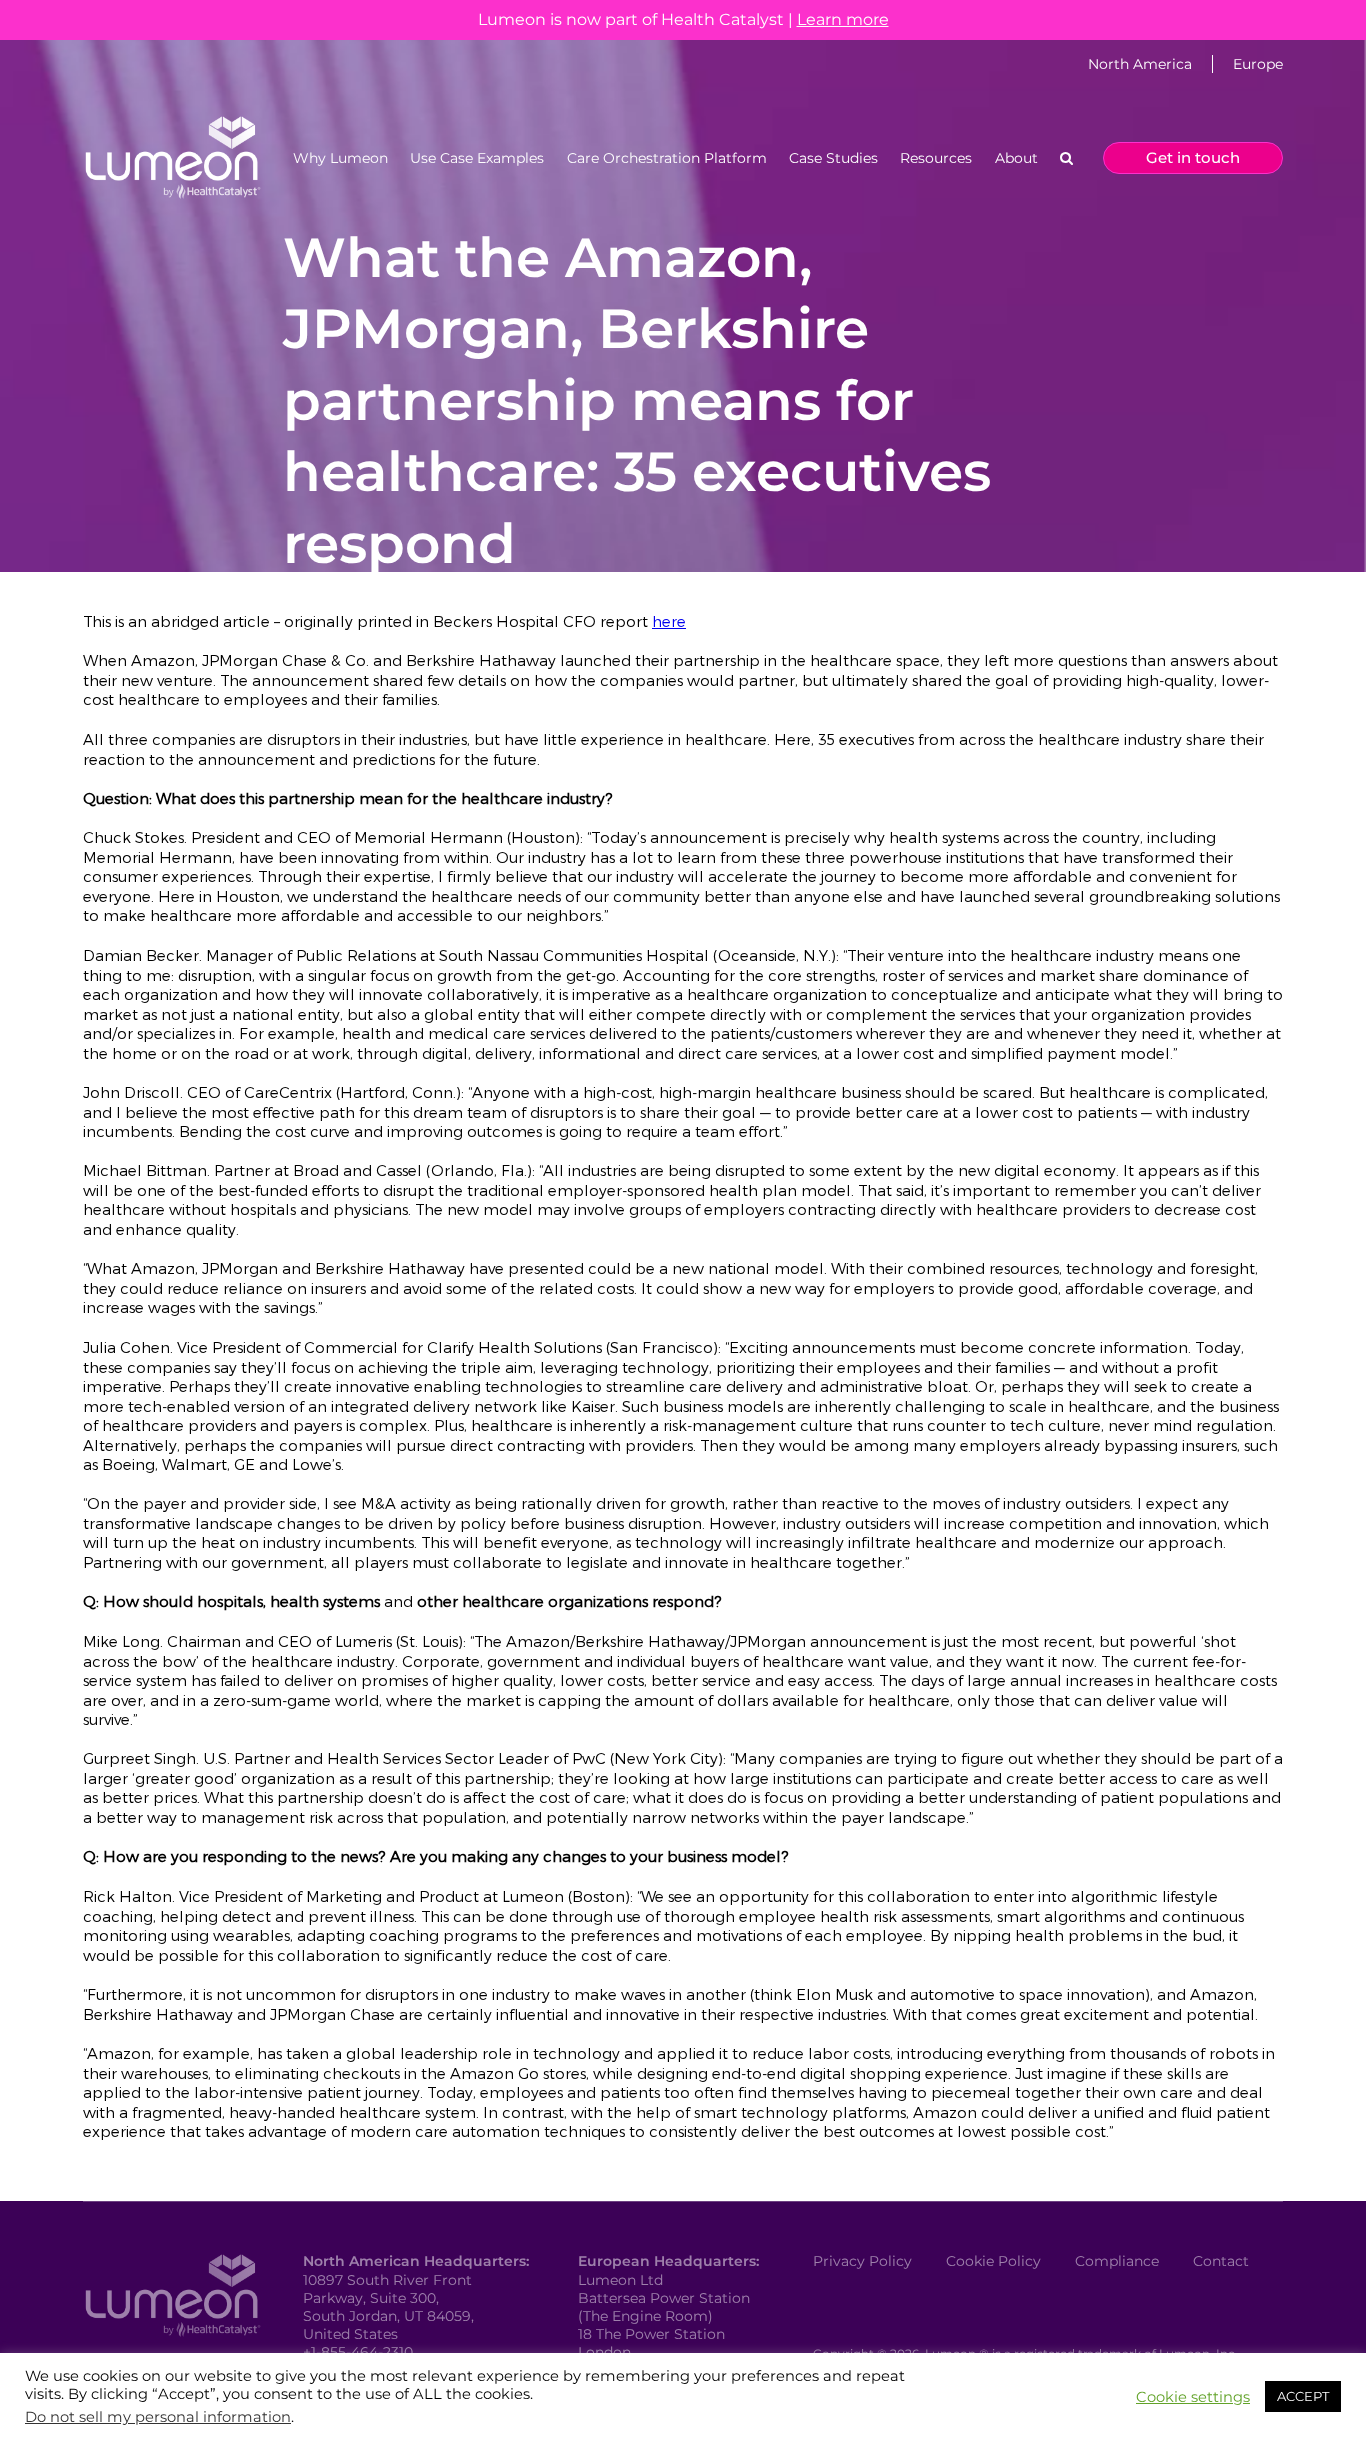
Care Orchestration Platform (667, 158)
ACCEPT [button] (1303, 2396)
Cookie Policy (993, 2261)
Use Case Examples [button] (477, 158)
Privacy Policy (862, 2261)
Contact (1221, 2261)
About (1016, 158)
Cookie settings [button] (1193, 2397)
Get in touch (1193, 157)
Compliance (1117, 2261)
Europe (1258, 64)
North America (1140, 64)
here (669, 621)
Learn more (843, 19)
